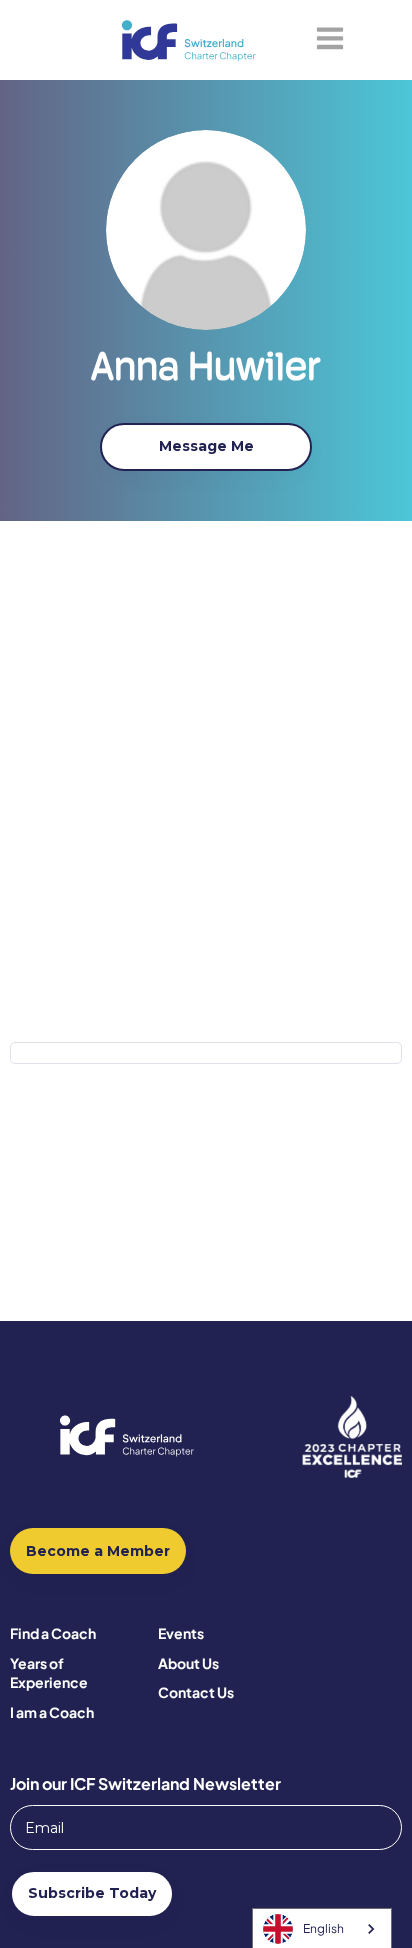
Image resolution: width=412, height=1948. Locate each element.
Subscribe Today (92, 1893)
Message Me (206, 446)
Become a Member (98, 1551)
